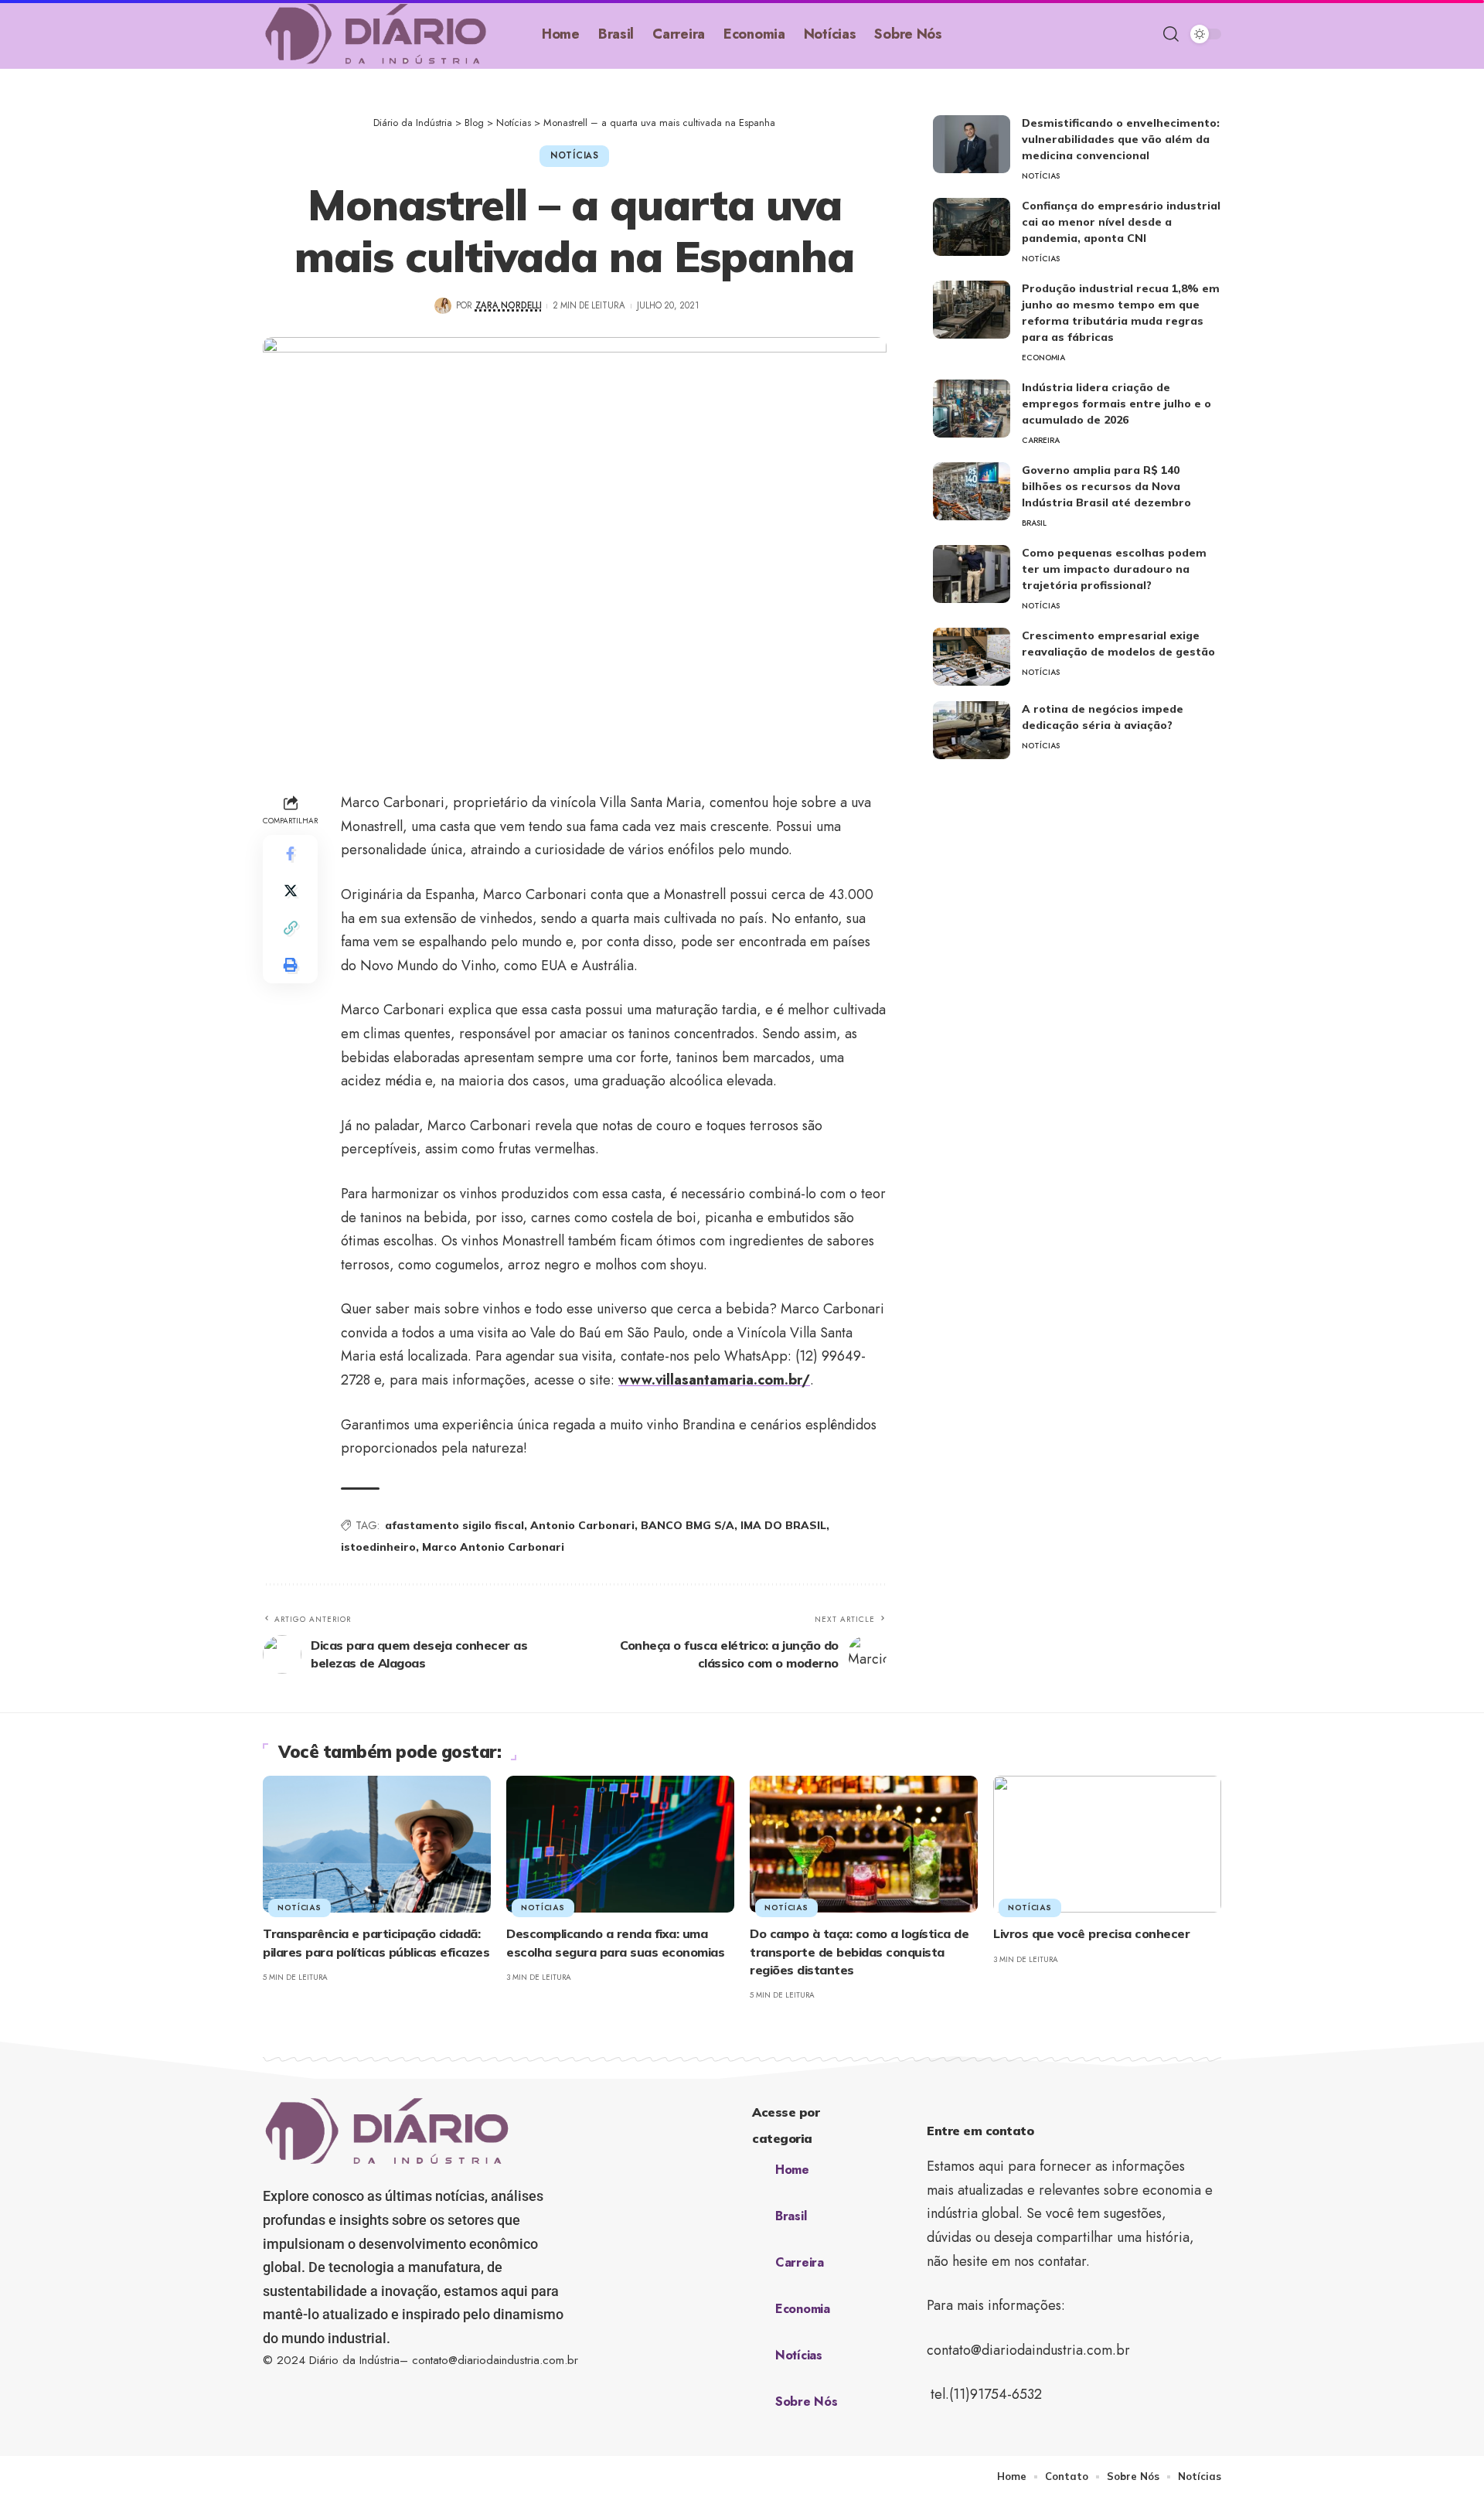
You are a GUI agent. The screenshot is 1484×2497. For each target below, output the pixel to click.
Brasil (1034, 523)
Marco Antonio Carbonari (493, 1547)
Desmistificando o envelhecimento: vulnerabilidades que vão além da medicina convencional (1121, 139)
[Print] (291, 966)
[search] (1171, 34)
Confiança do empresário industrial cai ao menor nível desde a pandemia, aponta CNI (1121, 222)
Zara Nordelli (509, 305)
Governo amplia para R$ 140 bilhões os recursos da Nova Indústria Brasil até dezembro (1106, 486)
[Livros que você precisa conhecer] (1107, 1844)
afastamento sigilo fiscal (454, 1525)
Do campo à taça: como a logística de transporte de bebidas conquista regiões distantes (859, 1951)
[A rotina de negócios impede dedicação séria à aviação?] (972, 730)
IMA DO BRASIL (783, 1525)
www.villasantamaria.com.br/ (714, 1380)
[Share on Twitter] (291, 891)
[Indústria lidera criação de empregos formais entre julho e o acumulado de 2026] (972, 409)
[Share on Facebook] (291, 854)
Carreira (1041, 440)
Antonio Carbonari (582, 1525)
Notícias (575, 155)
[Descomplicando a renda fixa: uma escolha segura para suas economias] (620, 1844)
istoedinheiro (378, 1547)
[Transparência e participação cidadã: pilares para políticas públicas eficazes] (377, 1844)
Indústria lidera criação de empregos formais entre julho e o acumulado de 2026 (1116, 404)
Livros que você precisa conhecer (1091, 1933)
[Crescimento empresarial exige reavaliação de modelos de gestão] (972, 657)
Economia (1043, 358)
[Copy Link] (291, 928)
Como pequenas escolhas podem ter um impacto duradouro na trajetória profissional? (1114, 569)
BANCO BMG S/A (688, 1525)
